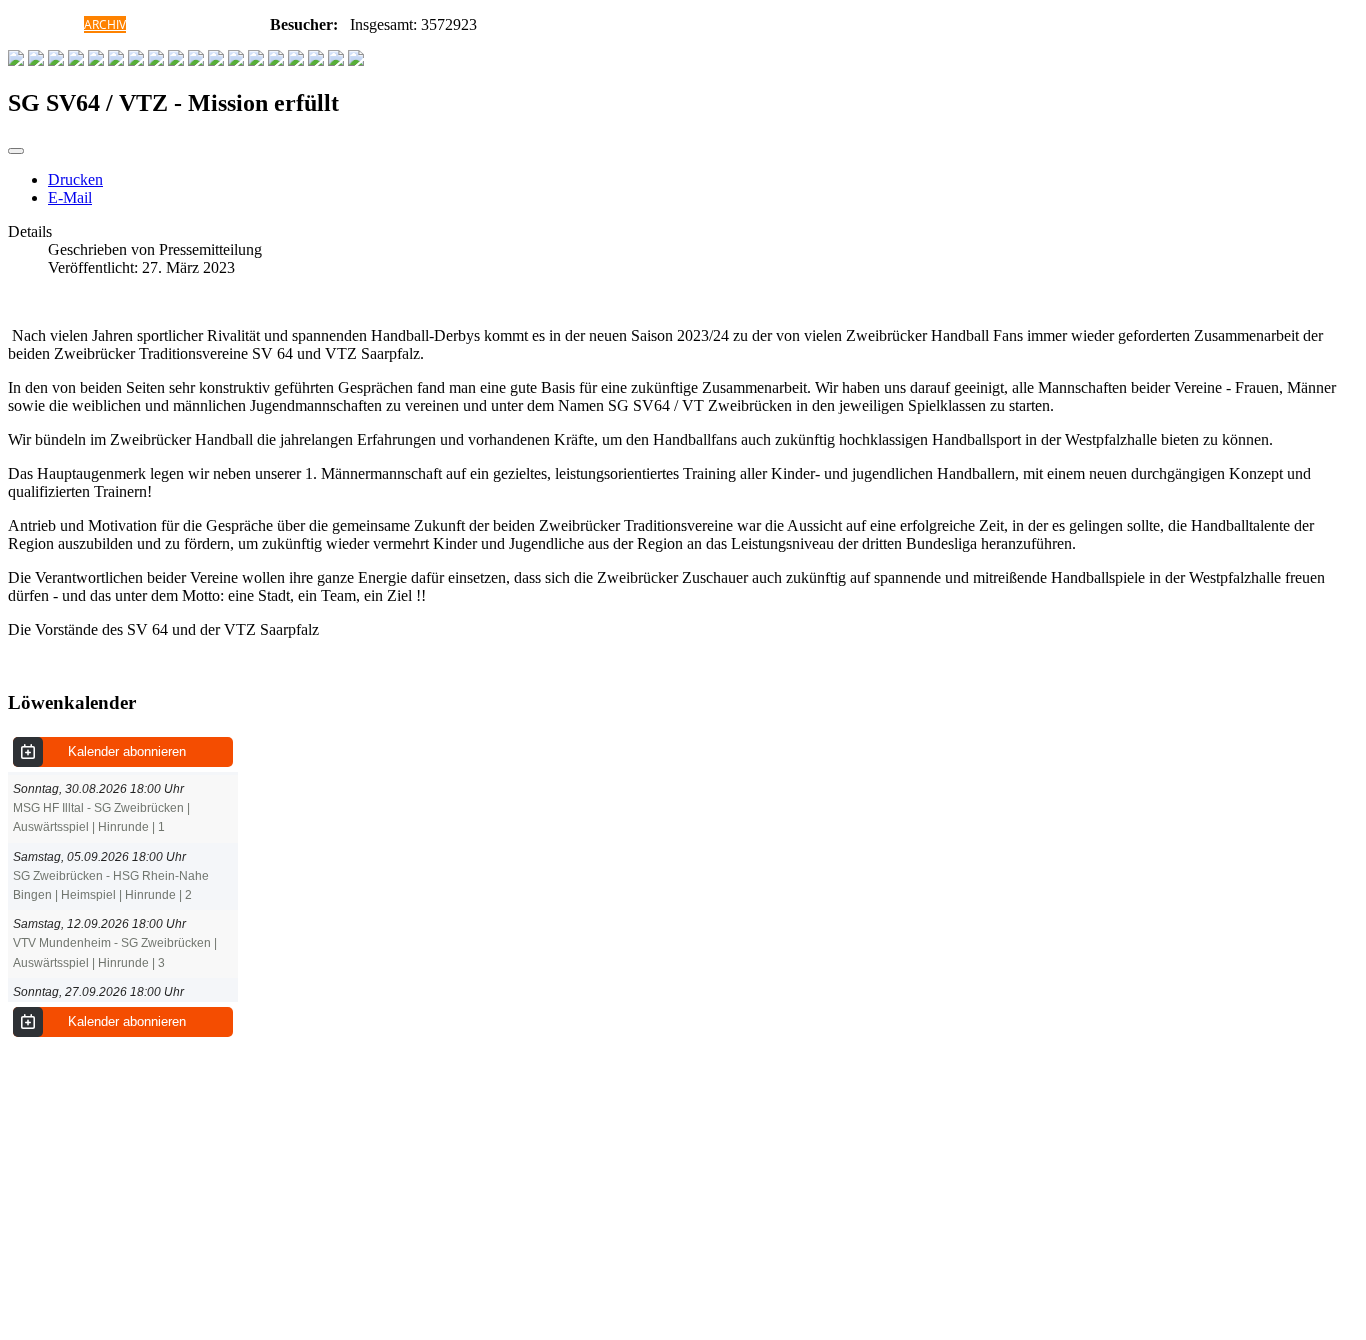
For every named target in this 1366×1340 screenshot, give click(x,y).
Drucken (75, 179)
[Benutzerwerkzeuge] (16, 151)
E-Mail (70, 197)
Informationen (221, 24)
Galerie (149, 24)
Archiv (105, 24)
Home (66, 24)
